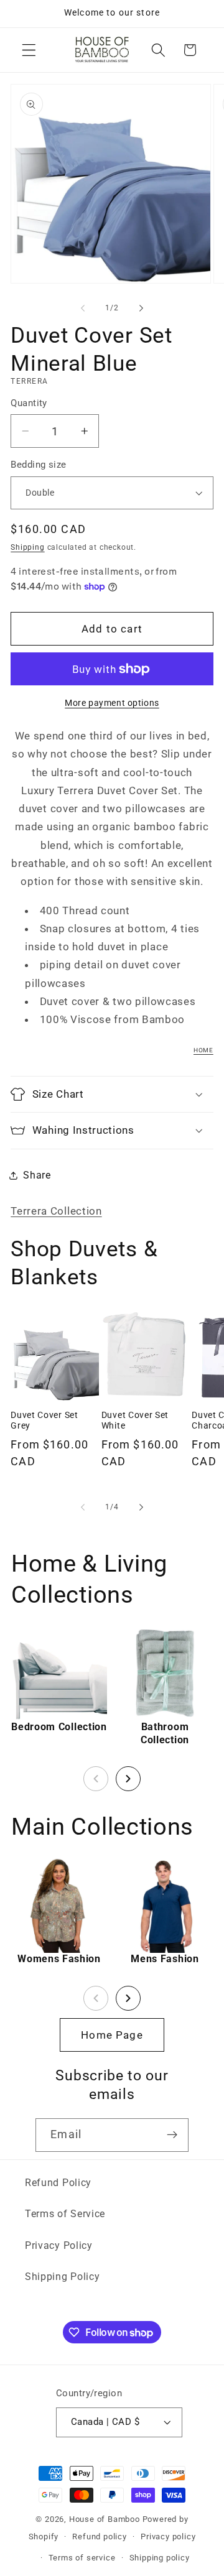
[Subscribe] (172, 2135)
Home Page (112, 2035)
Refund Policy (58, 2183)
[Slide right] (141, 308)
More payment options (112, 703)
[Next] (128, 1779)
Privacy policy (168, 2537)
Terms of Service (65, 2214)
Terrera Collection (56, 1211)
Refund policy (99, 2537)
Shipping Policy (62, 2277)
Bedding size (39, 465)
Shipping (27, 547)
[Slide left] (83, 308)
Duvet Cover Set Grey (44, 1420)
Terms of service (82, 2558)
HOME (203, 1050)
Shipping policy (160, 2558)
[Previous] (96, 1779)
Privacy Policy (59, 2245)
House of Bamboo (105, 2519)
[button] (29, 50)
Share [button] (37, 1175)
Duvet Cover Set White (135, 1420)
